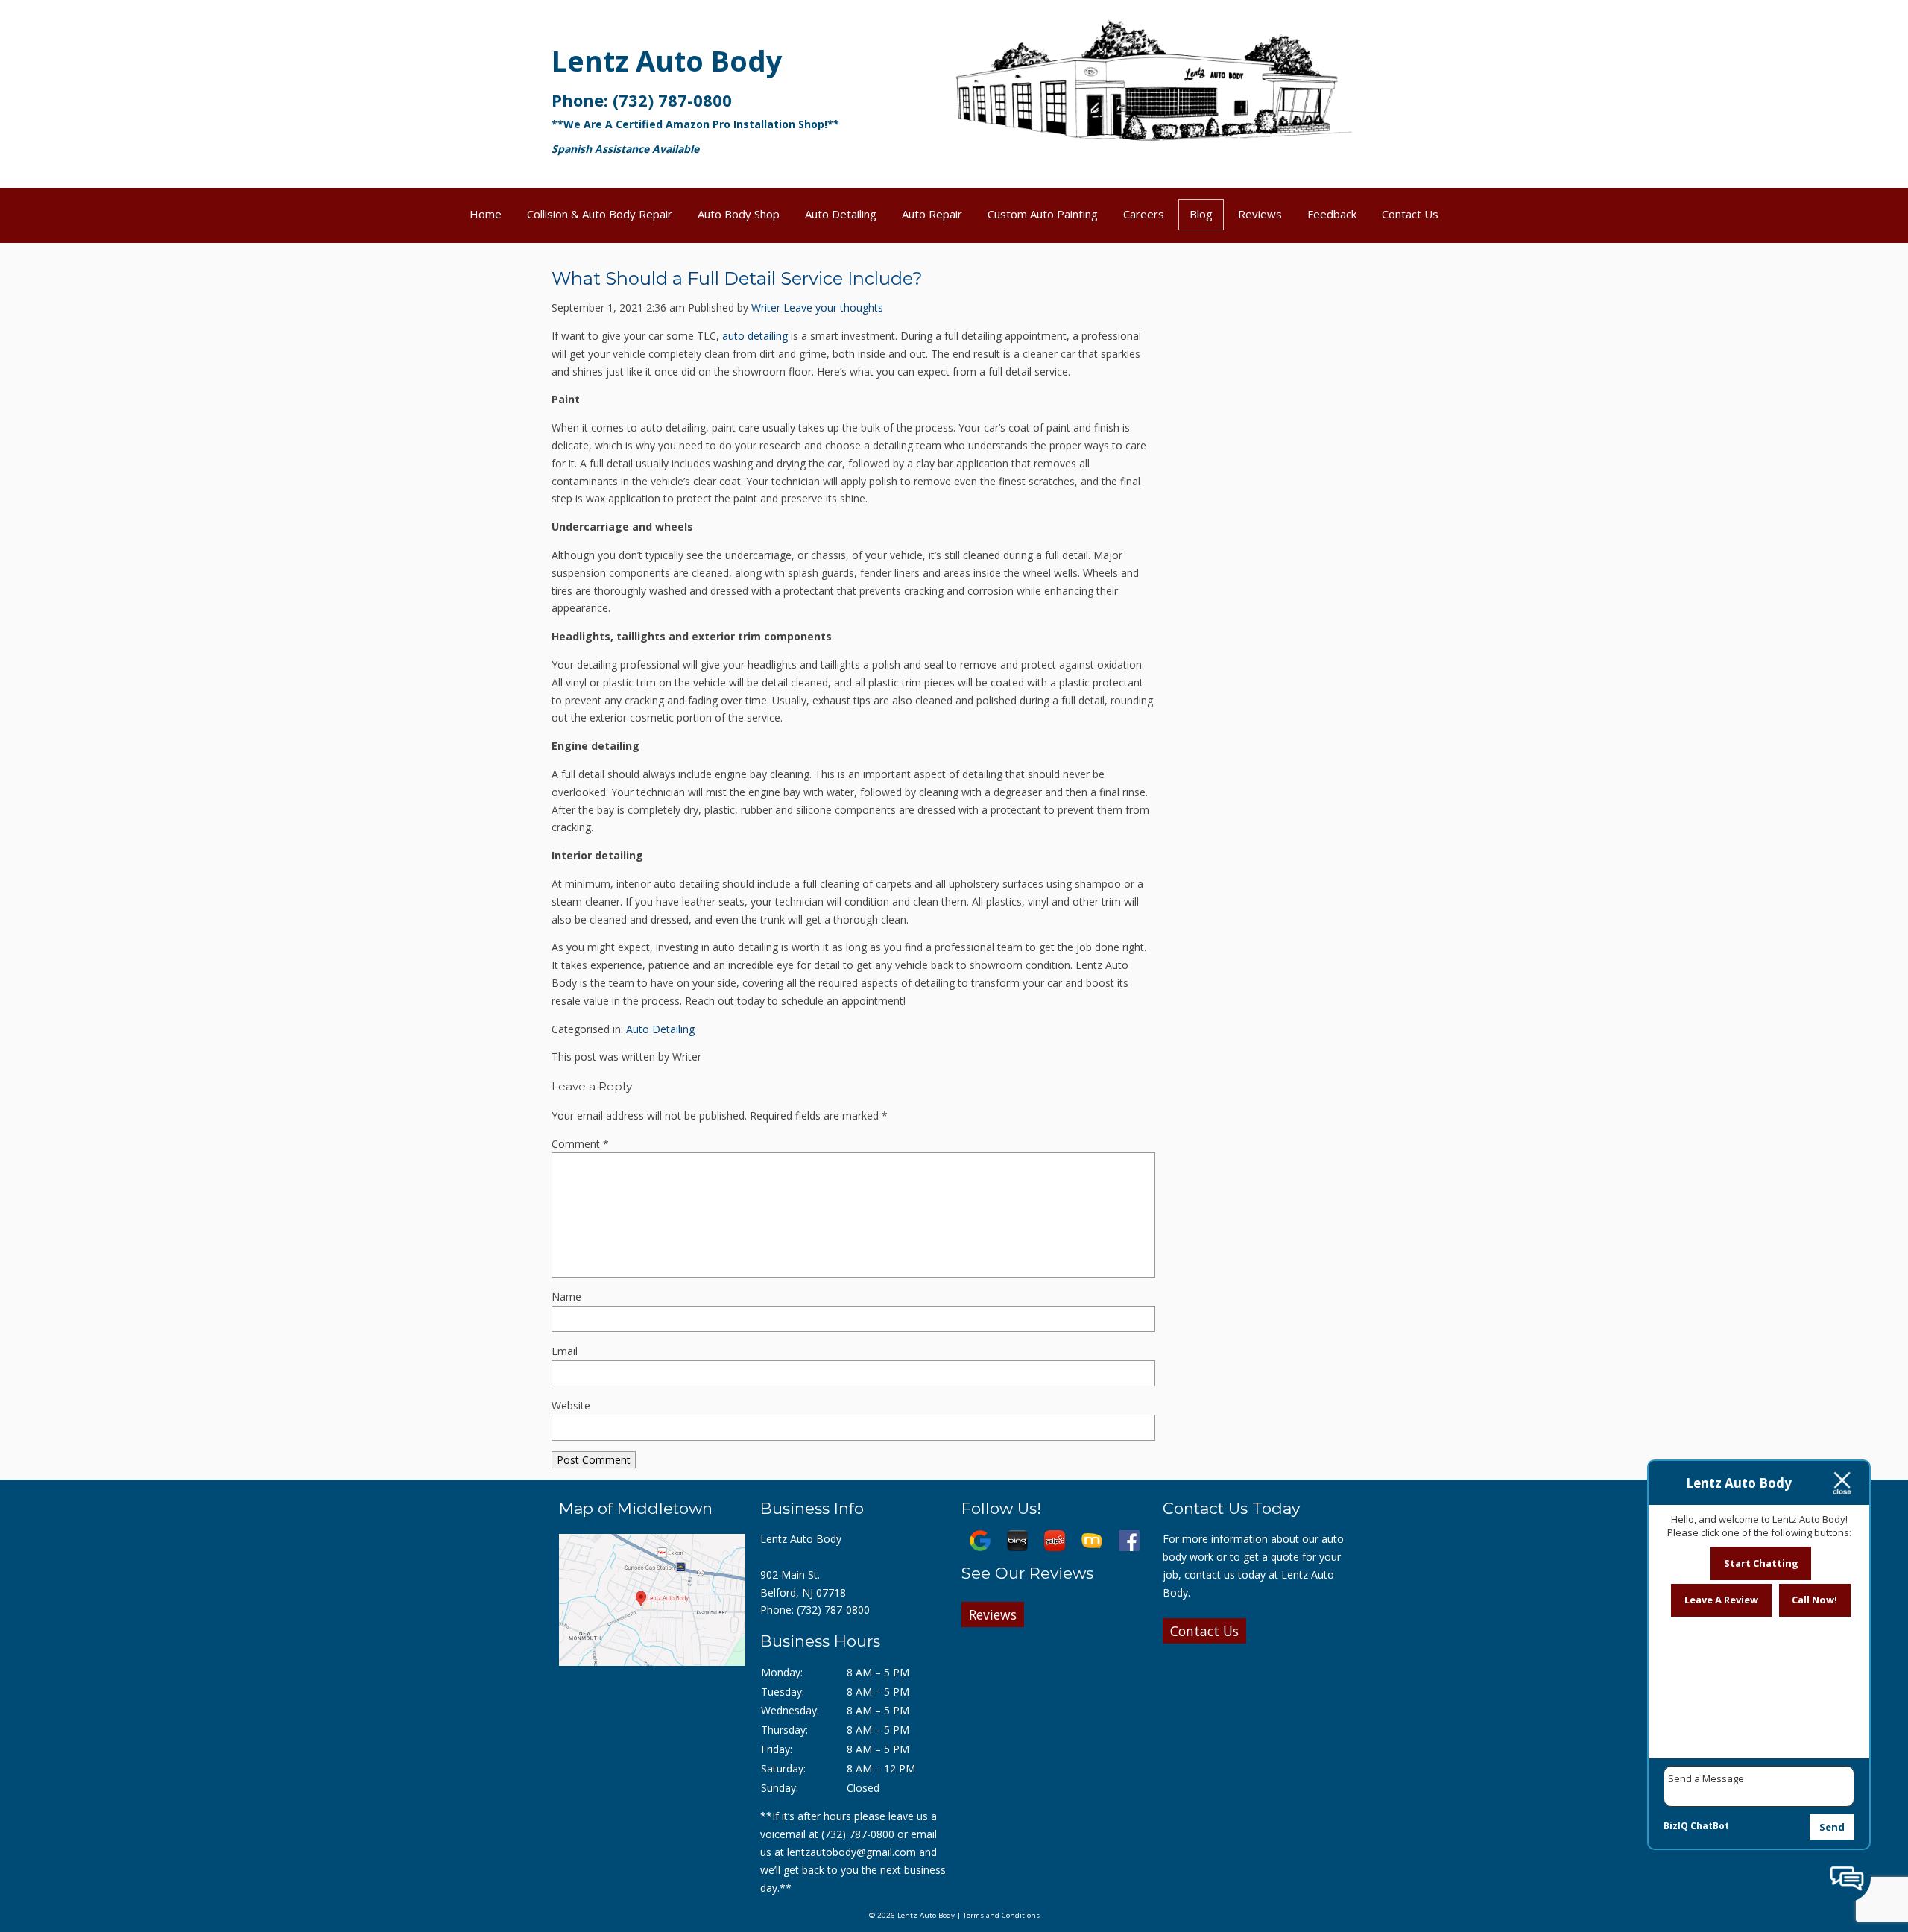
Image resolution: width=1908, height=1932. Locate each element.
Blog (1201, 214)
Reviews (1260, 214)
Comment (580, 1144)
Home (486, 214)
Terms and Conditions (1001, 1915)
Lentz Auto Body (667, 60)
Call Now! (1814, 1600)
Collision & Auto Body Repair (600, 214)
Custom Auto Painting (1043, 214)
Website (571, 1405)
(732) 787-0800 (672, 100)
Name (566, 1297)
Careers (1144, 214)
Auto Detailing (841, 214)
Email (565, 1351)
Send (1832, 1827)
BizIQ (1676, 1826)
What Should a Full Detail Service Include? (737, 278)
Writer (766, 307)
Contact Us (1410, 214)
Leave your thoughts (833, 307)
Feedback (1332, 214)
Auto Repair (932, 214)
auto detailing (755, 336)
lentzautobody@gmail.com (852, 1852)
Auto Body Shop (739, 214)
